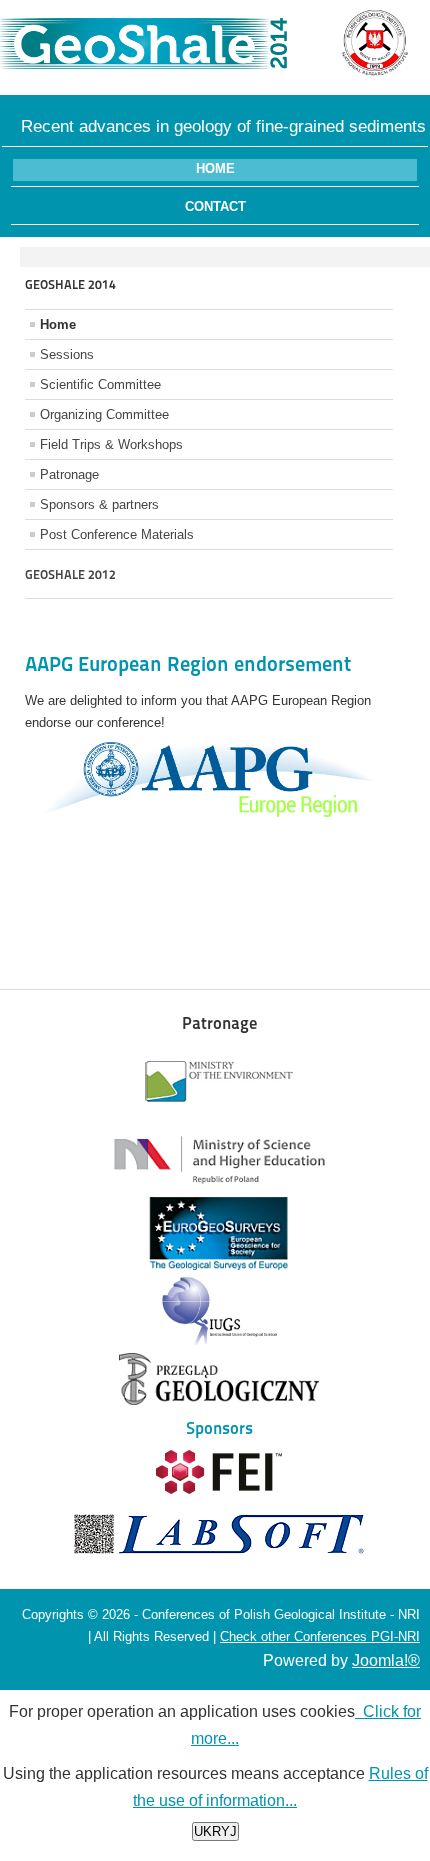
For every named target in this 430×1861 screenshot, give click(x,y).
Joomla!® (386, 1660)
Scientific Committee (100, 384)
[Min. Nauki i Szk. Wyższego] (219, 1188)
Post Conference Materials (117, 534)
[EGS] (219, 1265)
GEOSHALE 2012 (70, 574)
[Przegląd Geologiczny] (219, 1400)
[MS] (219, 1113)
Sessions (67, 354)
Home (215, 168)
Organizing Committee (104, 414)
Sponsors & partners (99, 504)
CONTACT (215, 206)
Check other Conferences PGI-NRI (320, 1636)
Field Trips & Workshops (111, 444)
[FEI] (219, 1489)
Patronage (69, 474)
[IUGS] (219, 1344)
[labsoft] (219, 1553)
